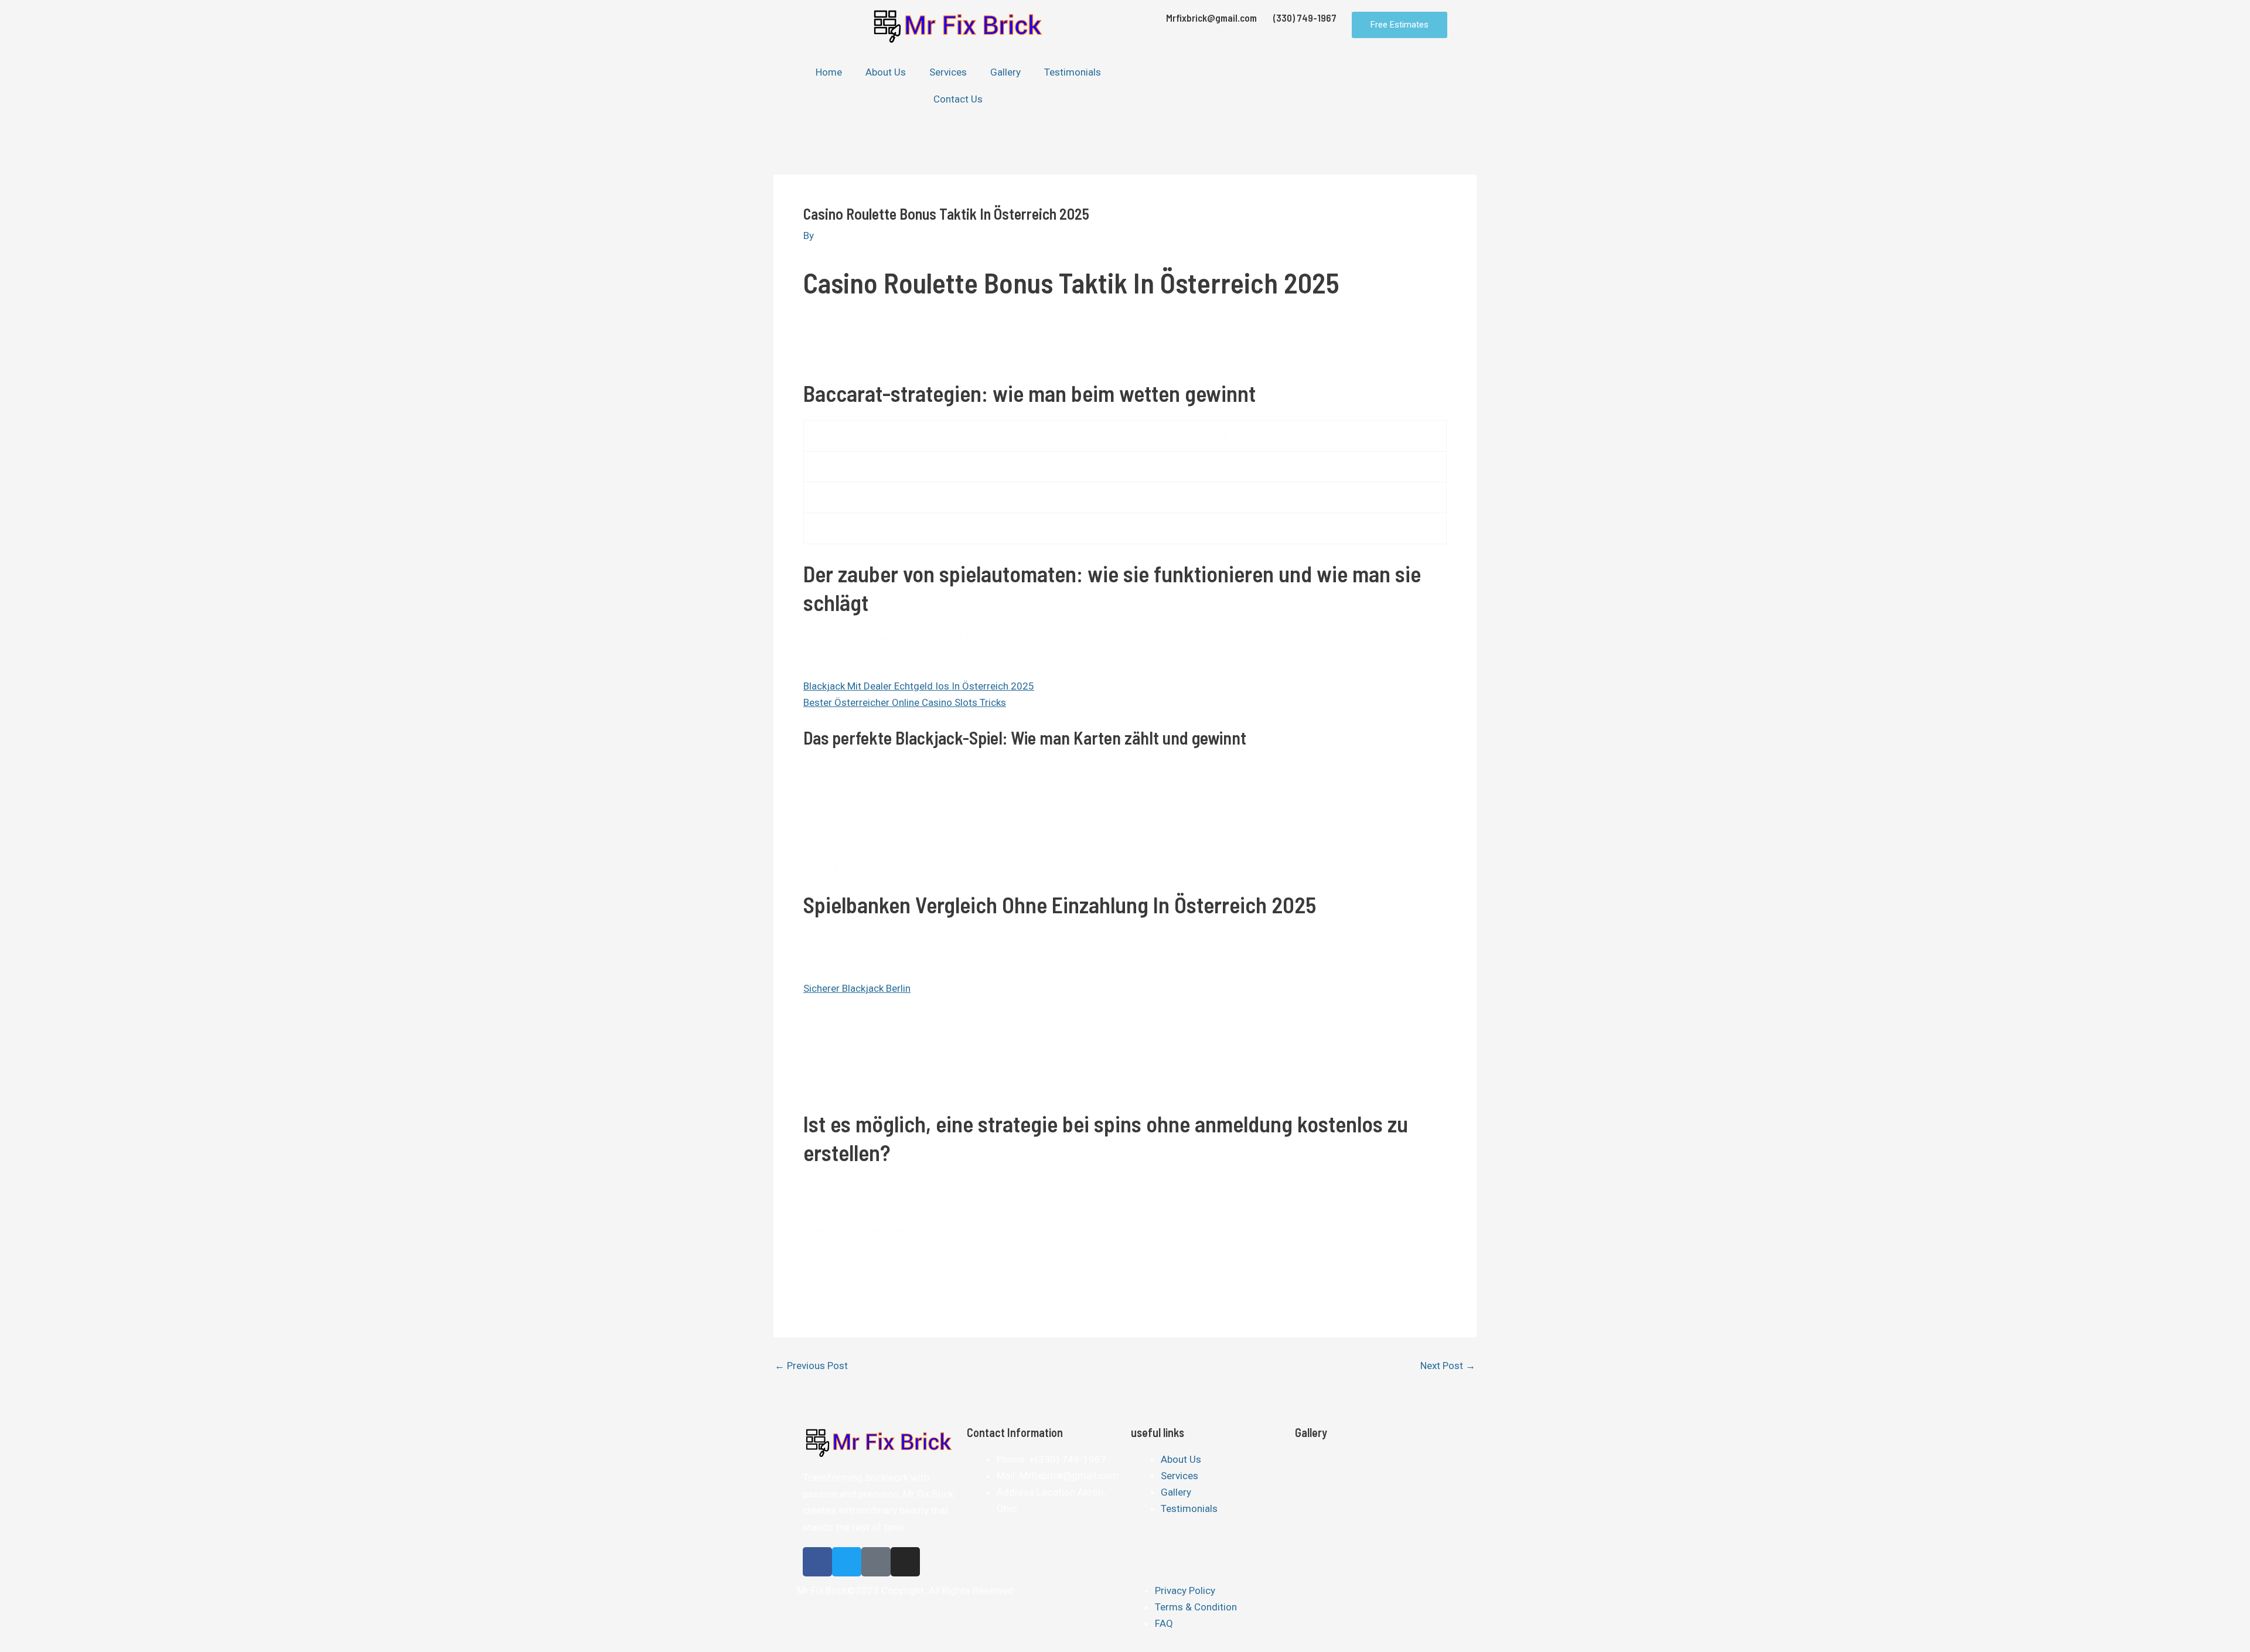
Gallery (1005, 72)
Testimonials (1073, 72)
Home (829, 72)
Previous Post (811, 1366)
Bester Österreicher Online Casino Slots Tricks (905, 702)
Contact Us (958, 99)
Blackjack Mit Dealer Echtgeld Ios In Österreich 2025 (919, 686)
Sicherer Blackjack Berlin (857, 988)
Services (948, 72)
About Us (886, 72)
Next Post (1448, 1366)
